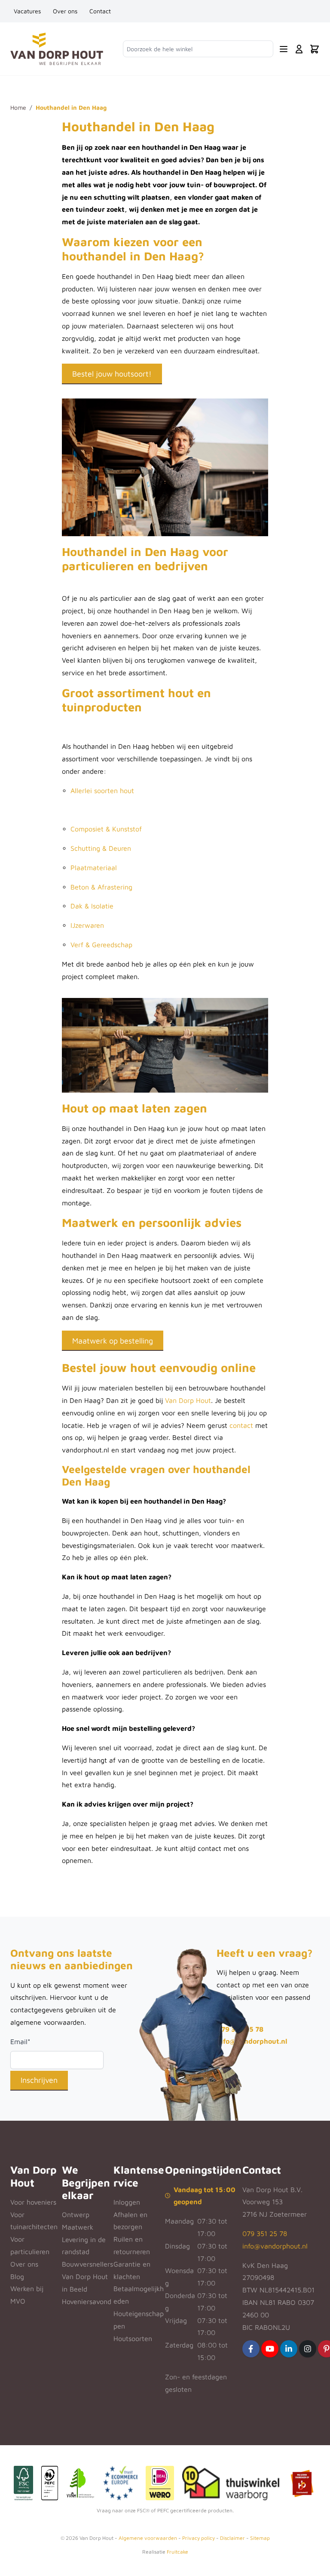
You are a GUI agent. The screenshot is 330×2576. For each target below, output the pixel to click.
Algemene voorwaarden (148, 2538)
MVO (18, 2301)
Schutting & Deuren (101, 848)
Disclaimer (232, 2538)
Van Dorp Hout (188, 1400)
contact (241, 1425)
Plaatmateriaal (94, 868)
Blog (17, 2276)
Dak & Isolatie (92, 906)
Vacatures (27, 11)
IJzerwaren (87, 925)
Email (20, 2042)
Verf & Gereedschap (101, 945)
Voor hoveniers (33, 2202)
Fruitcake (177, 2552)
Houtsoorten (133, 2338)
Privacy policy (199, 2538)
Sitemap (260, 2538)
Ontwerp (76, 2215)
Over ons (65, 11)
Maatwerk (78, 2227)
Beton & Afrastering (101, 887)
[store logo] (57, 49)
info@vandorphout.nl (252, 2041)
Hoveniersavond (87, 2301)
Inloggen (127, 2202)
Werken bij (27, 2289)
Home (18, 107)
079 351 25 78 (265, 2233)
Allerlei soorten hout (102, 791)
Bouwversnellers (87, 2264)
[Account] (299, 49)
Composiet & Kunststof (106, 829)
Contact (100, 11)
